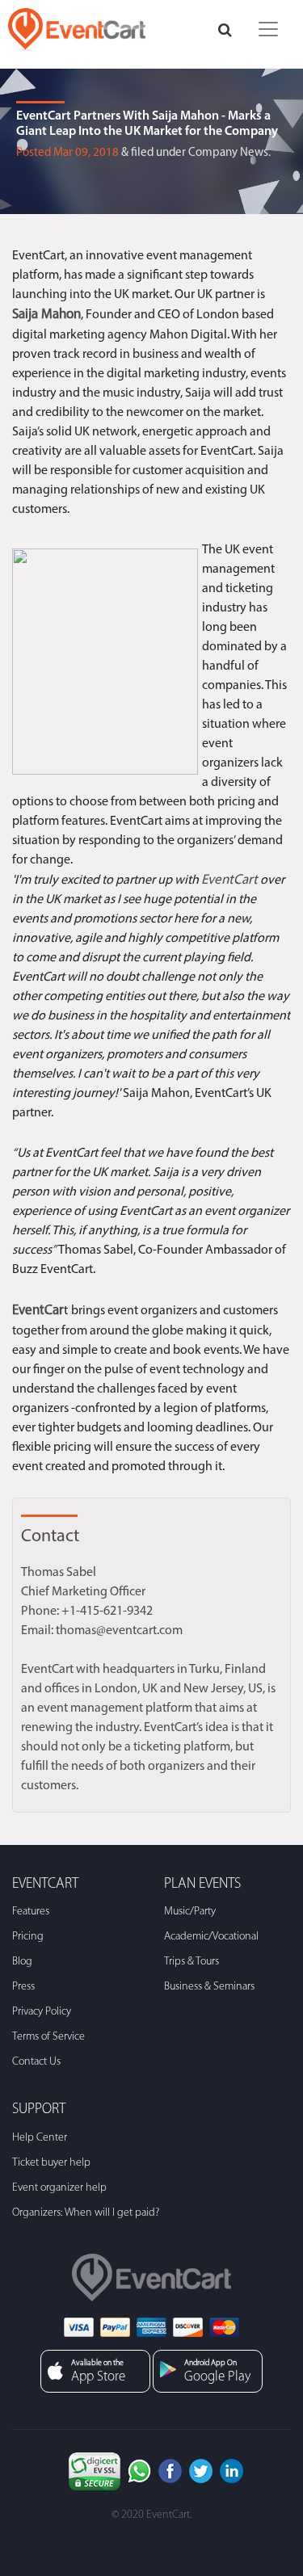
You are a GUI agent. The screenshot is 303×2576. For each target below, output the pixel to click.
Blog (22, 1962)
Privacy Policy (42, 2012)
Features (31, 1912)
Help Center (40, 2138)
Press (23, 1987)
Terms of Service (48, 2037)
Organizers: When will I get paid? (86, 2213)
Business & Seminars (209, 1987)
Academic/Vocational (211, 1937)
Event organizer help (59, 2188)
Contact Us (36, 2062)
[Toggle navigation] (268, 29)
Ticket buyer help (51, 2163)
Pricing (28, 1937)
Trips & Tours (191, 1962)
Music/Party (190, 1912)
